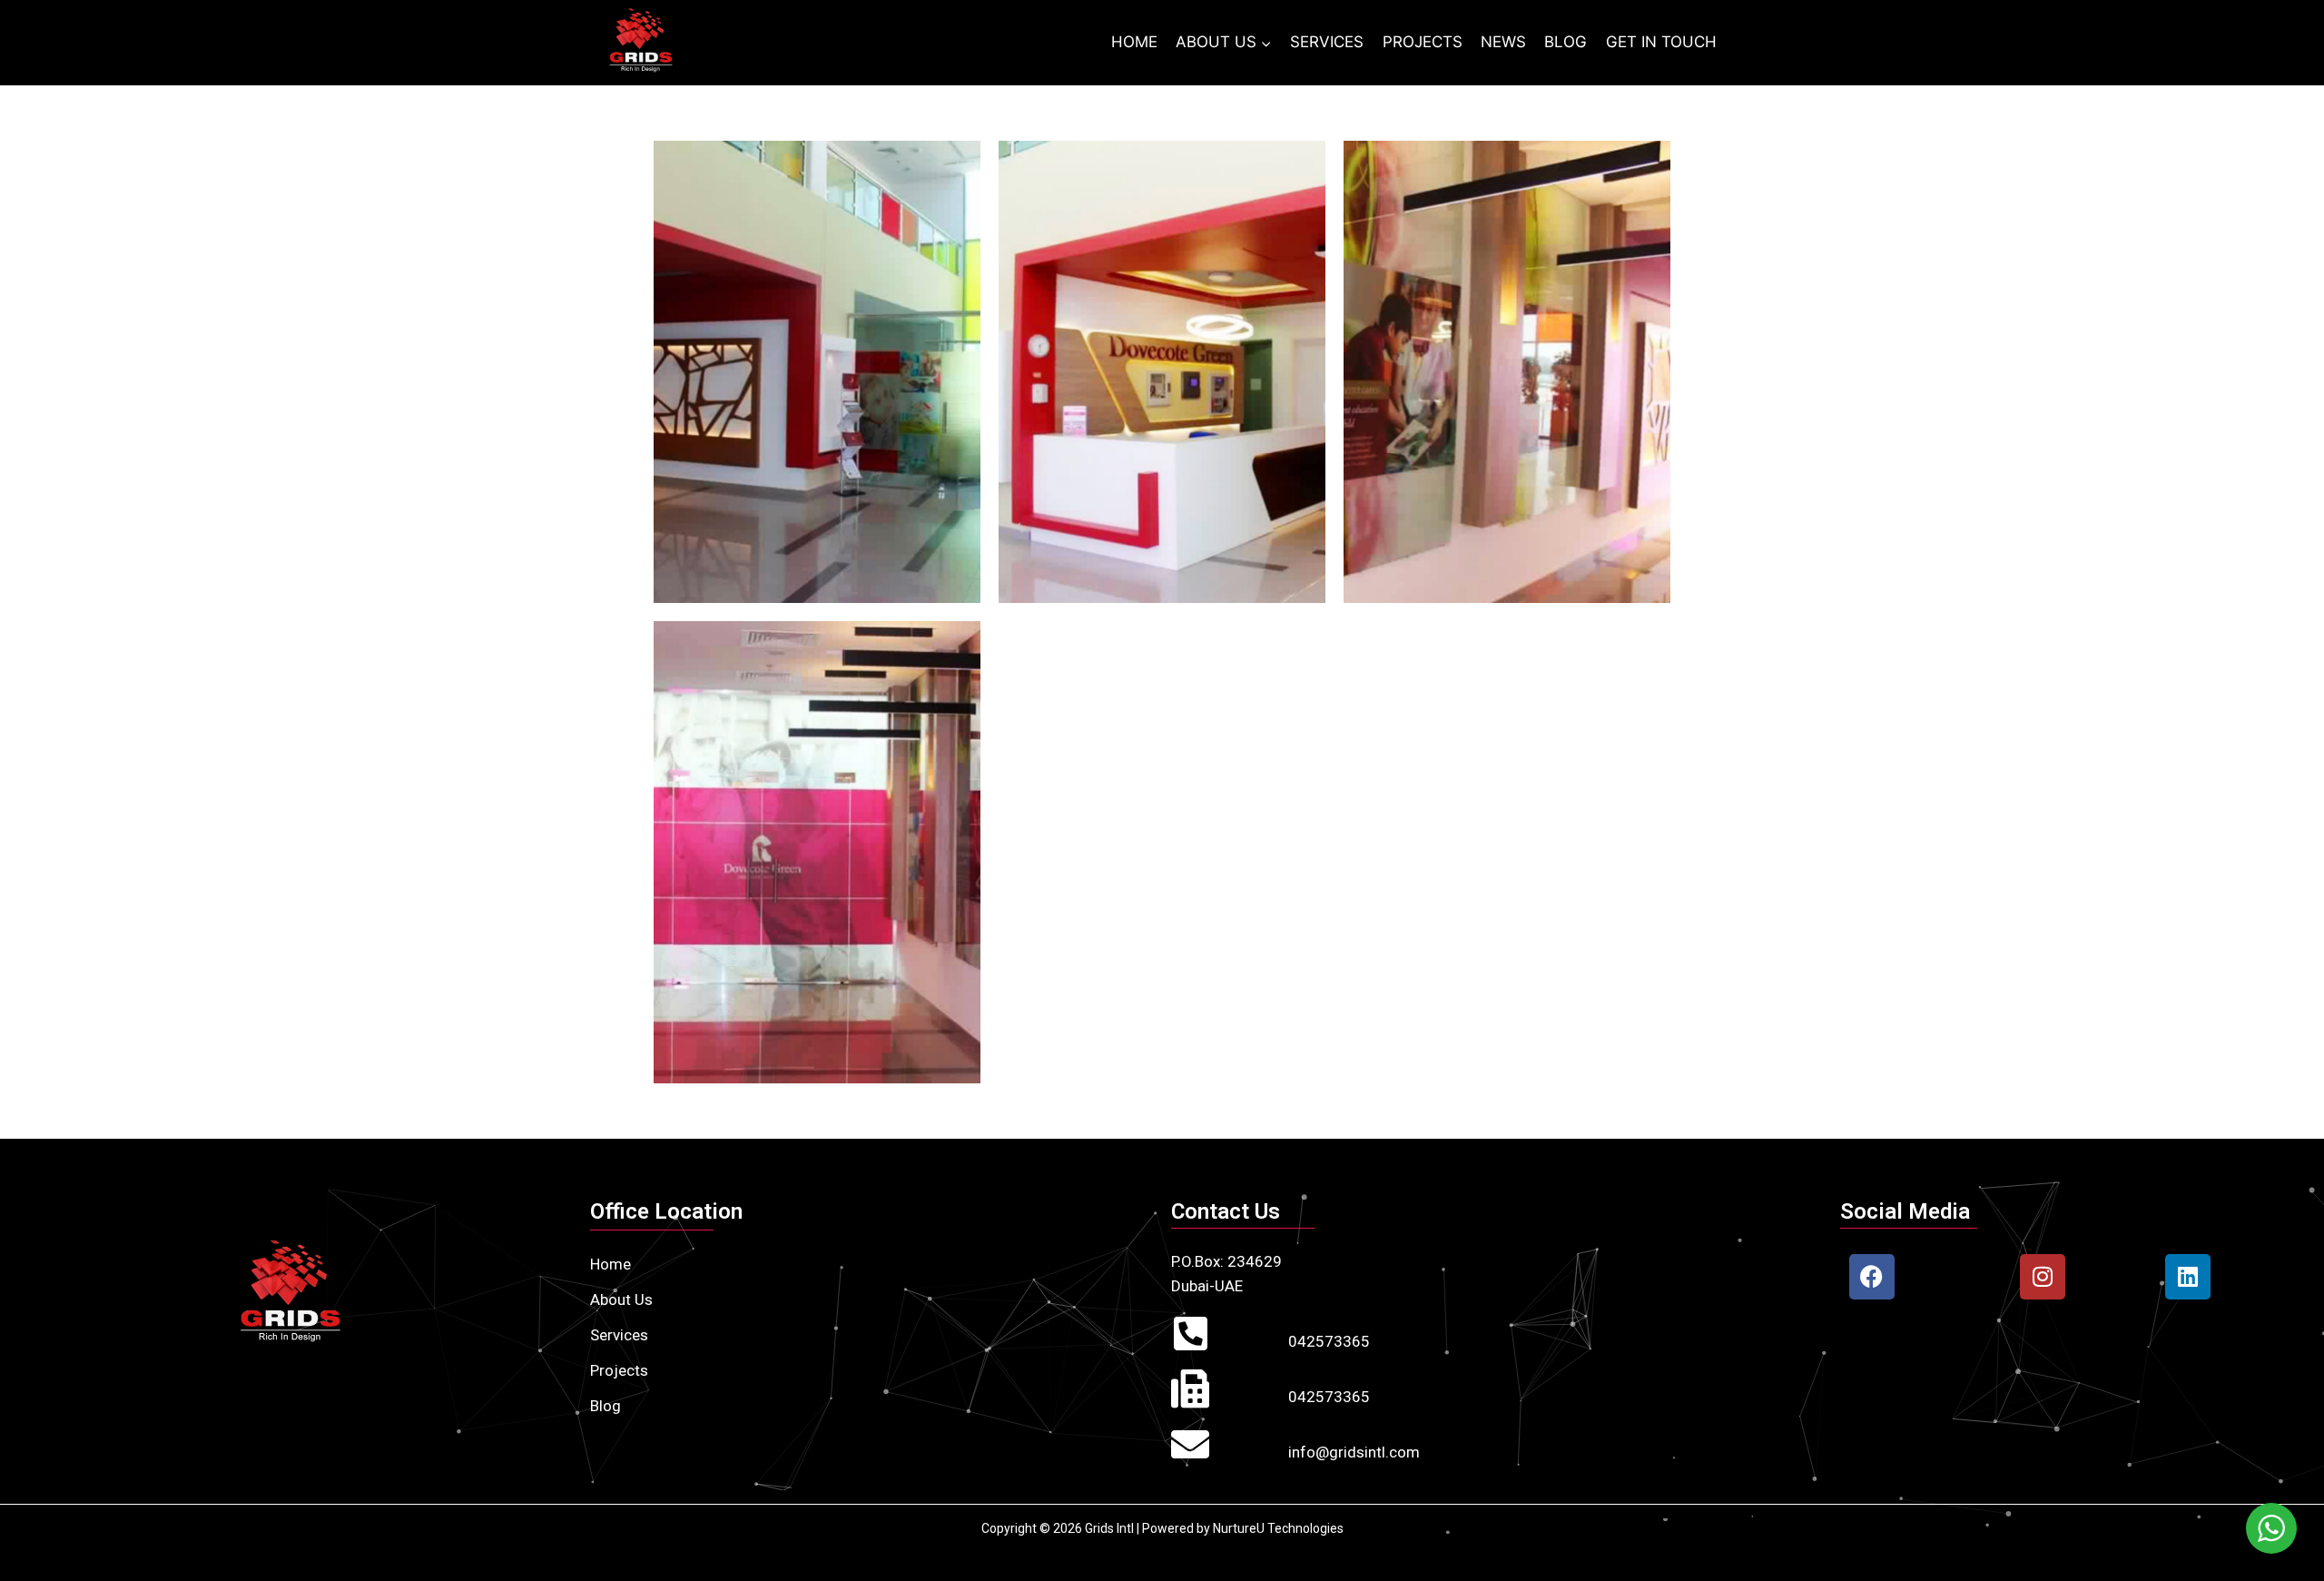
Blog (606, 1406)
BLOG (1566, 42)
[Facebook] (1872, 1277)
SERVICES (1327, 42)
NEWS (1503, 42)
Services (619, 1335)
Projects (619, 1370)
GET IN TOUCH (1661, 42)
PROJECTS (1423, 42)
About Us (621, 1299)
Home (611, 1264)
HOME (1134, 42)
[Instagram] (2043, 1277)
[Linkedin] (2188, 1277)
